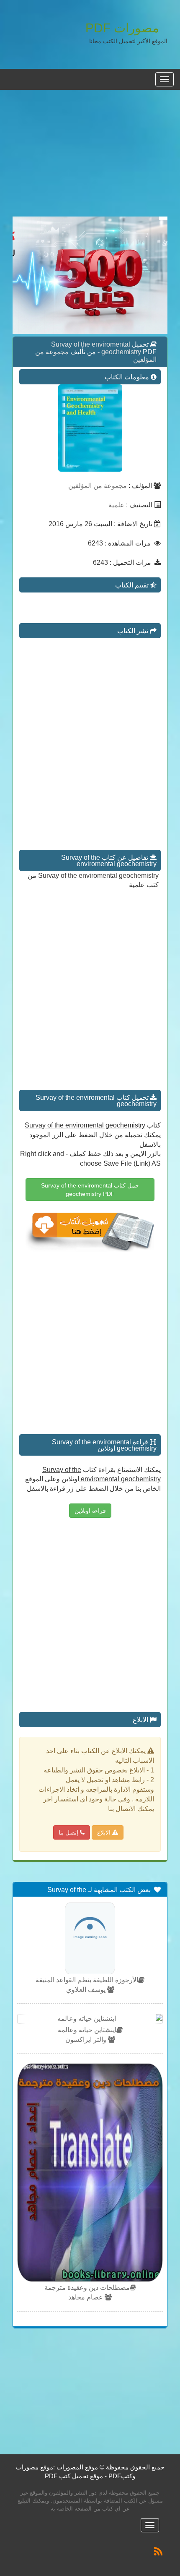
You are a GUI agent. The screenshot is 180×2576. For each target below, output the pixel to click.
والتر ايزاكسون (87, 2040)
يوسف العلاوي (87, 1990)
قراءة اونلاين (90, 1511)
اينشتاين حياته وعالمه (87, 2030)
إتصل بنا (69, 1832)
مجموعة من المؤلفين (98, 486)
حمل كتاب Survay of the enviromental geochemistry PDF (90, 1190)
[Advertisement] (90, 158)
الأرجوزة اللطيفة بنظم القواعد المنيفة (87, 1980)
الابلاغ (105, 1832)
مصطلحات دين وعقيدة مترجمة (87, 2288)
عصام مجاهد (86, 2297)
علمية (116, 505)
